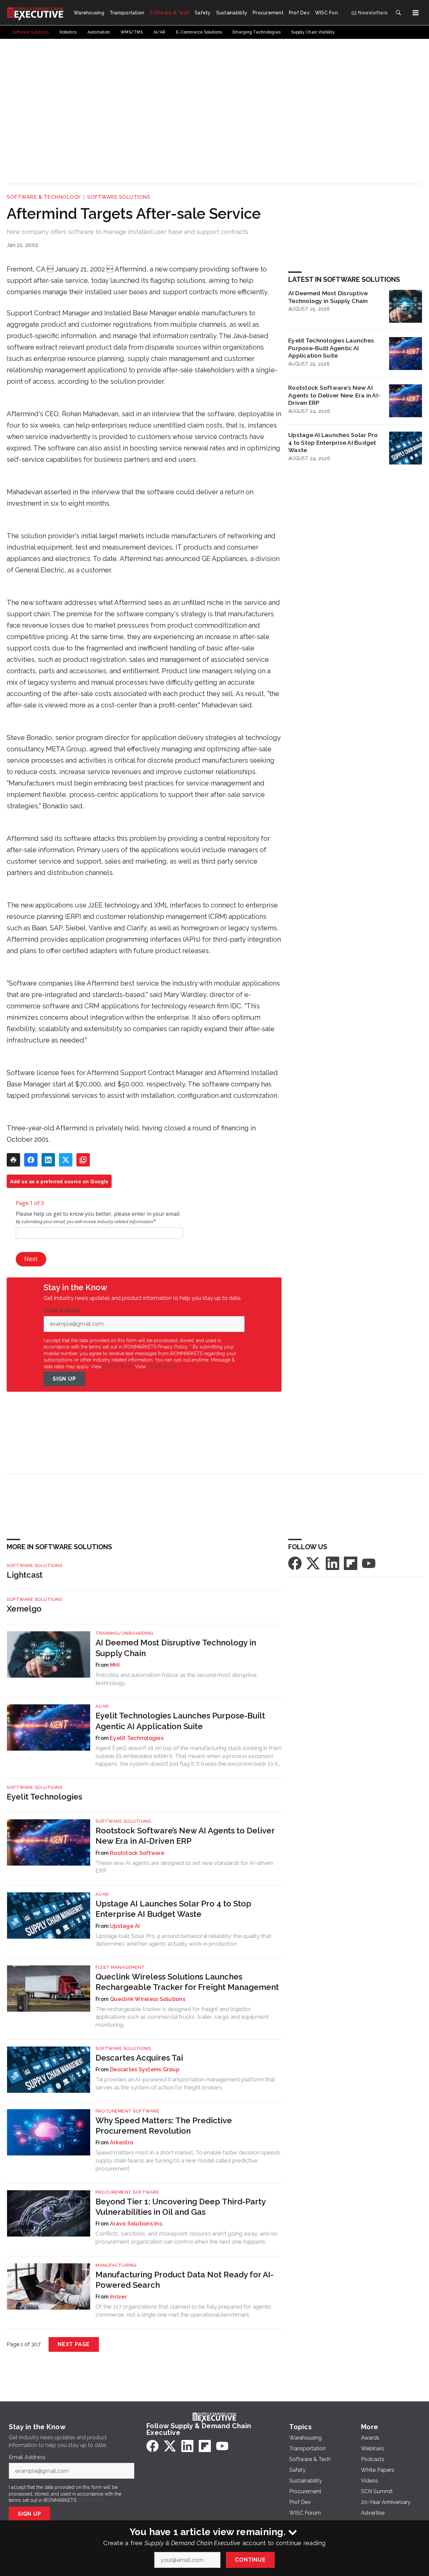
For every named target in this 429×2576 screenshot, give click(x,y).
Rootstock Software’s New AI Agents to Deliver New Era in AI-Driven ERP (334, 395)
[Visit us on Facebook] (295, 1563)
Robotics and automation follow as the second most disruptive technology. (176, 1679)
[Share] (31, 1160)
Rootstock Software (137, 1853)
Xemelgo (24, 1609)
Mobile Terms (118, 1367)
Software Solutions (119, 197)
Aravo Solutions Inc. (137, 2224)
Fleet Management (120, 1967)
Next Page (74, 2344)
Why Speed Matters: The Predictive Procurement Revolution (164, 2126)
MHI (115, 1665)
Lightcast (25, 1575)
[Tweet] (66, 1160)
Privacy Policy (162, 1367)
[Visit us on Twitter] (314, 1563)
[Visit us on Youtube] (369, 1563)
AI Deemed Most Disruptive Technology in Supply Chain (328, 297)
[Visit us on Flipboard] (351, 1563)
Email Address (64, 1311)
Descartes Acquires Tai (139, 2058)
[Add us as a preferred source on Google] (83, 1160)
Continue (250, 2560)
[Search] (398, 13)
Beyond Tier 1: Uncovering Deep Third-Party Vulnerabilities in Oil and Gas (180, 2207)
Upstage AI (125, 1926)
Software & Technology (44, 197)
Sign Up (64, 1379)
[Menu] (416, 13)
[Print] (13, 1160)
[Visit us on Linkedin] (332, 1563)
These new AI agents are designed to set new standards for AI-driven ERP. (184, 1867)
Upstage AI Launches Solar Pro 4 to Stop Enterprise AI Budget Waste (333, 443)
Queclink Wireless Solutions (148, 1999)
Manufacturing (116, 2265)
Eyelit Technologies (137, 1738)
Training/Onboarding (125, 1633)
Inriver (118, 2297)
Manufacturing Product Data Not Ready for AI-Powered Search (185, 2280)
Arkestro (121, 2143)
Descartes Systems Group (145, 2069)
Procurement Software (127, 2111)
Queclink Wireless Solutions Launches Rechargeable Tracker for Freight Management (187, 1982)
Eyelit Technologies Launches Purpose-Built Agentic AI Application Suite (331, 348)
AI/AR (102, 1706)
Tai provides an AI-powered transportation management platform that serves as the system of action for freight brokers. (185, 2083)
